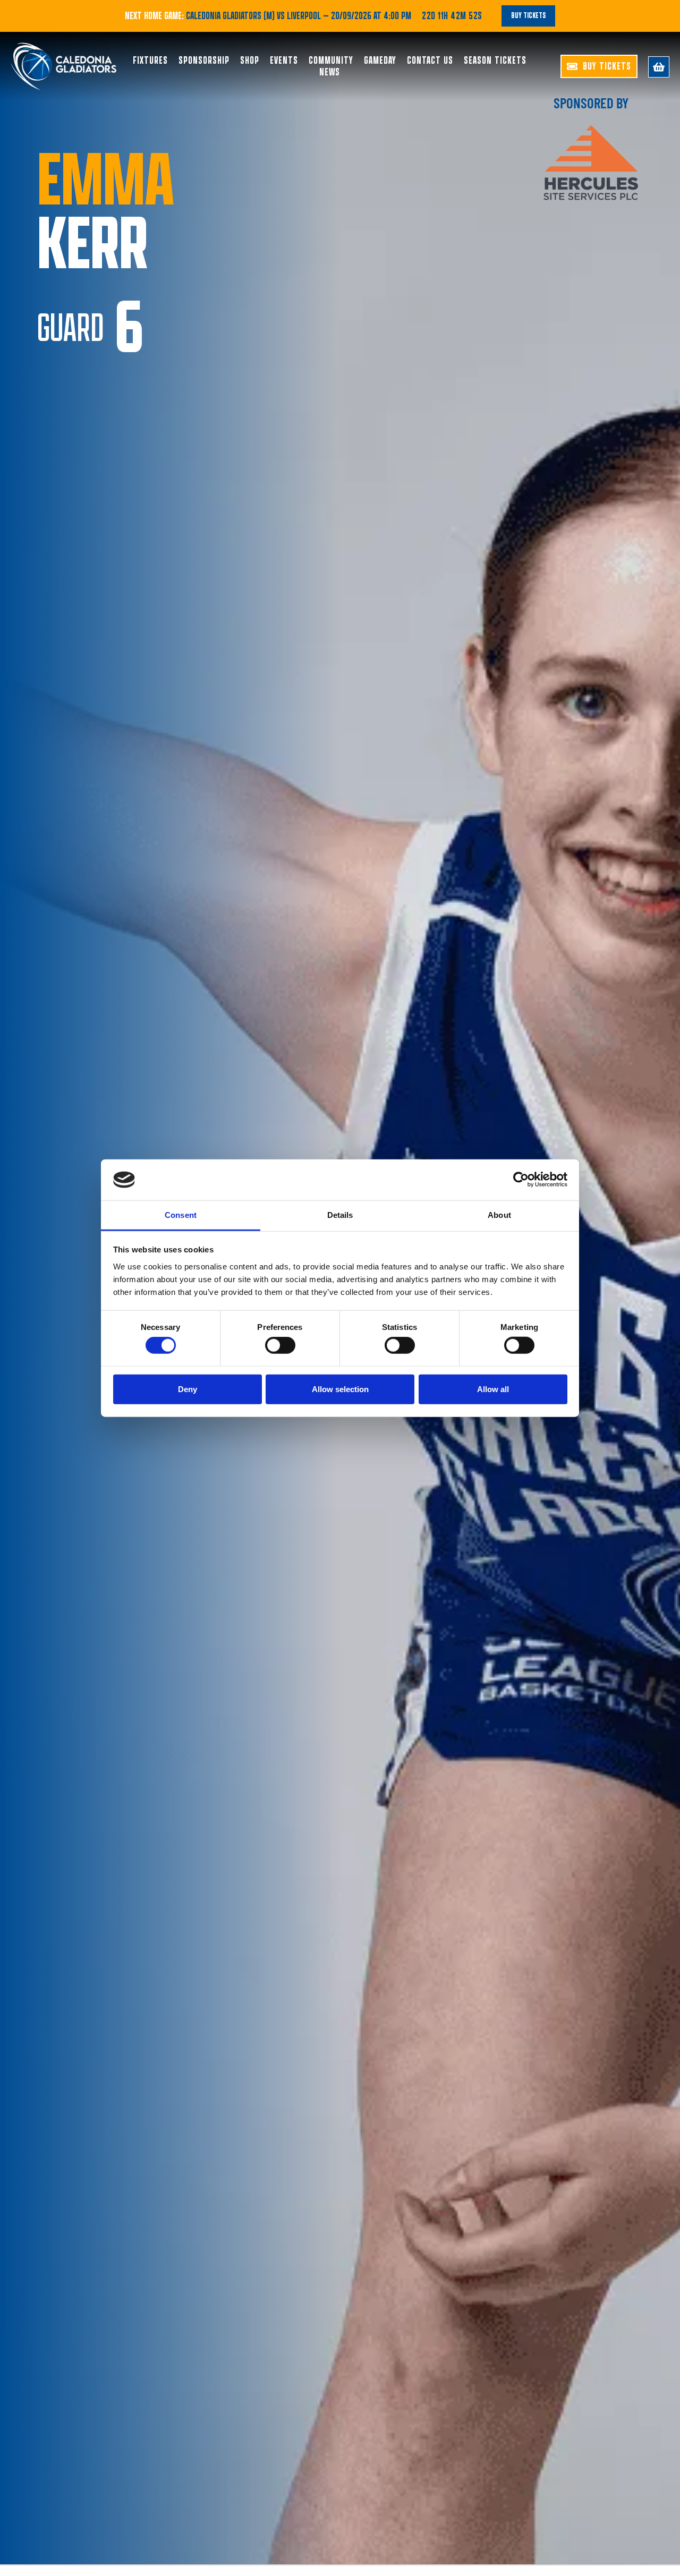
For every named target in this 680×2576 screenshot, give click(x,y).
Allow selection (340, 1389)
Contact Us (430, 61)
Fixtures (150, 61)
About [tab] (499, 1215)
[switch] (280, 1345)
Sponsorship (204, 61)
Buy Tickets (528, 16)
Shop (250, 61)
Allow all (493, 1389)
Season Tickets (495, 61)
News (330, 72)
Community (331, 61)
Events (284, 61)
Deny (188, 1389)
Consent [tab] (181, 1215)
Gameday (380, 61)
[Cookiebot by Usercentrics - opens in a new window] (521, 1180)
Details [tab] (340, 1215)
